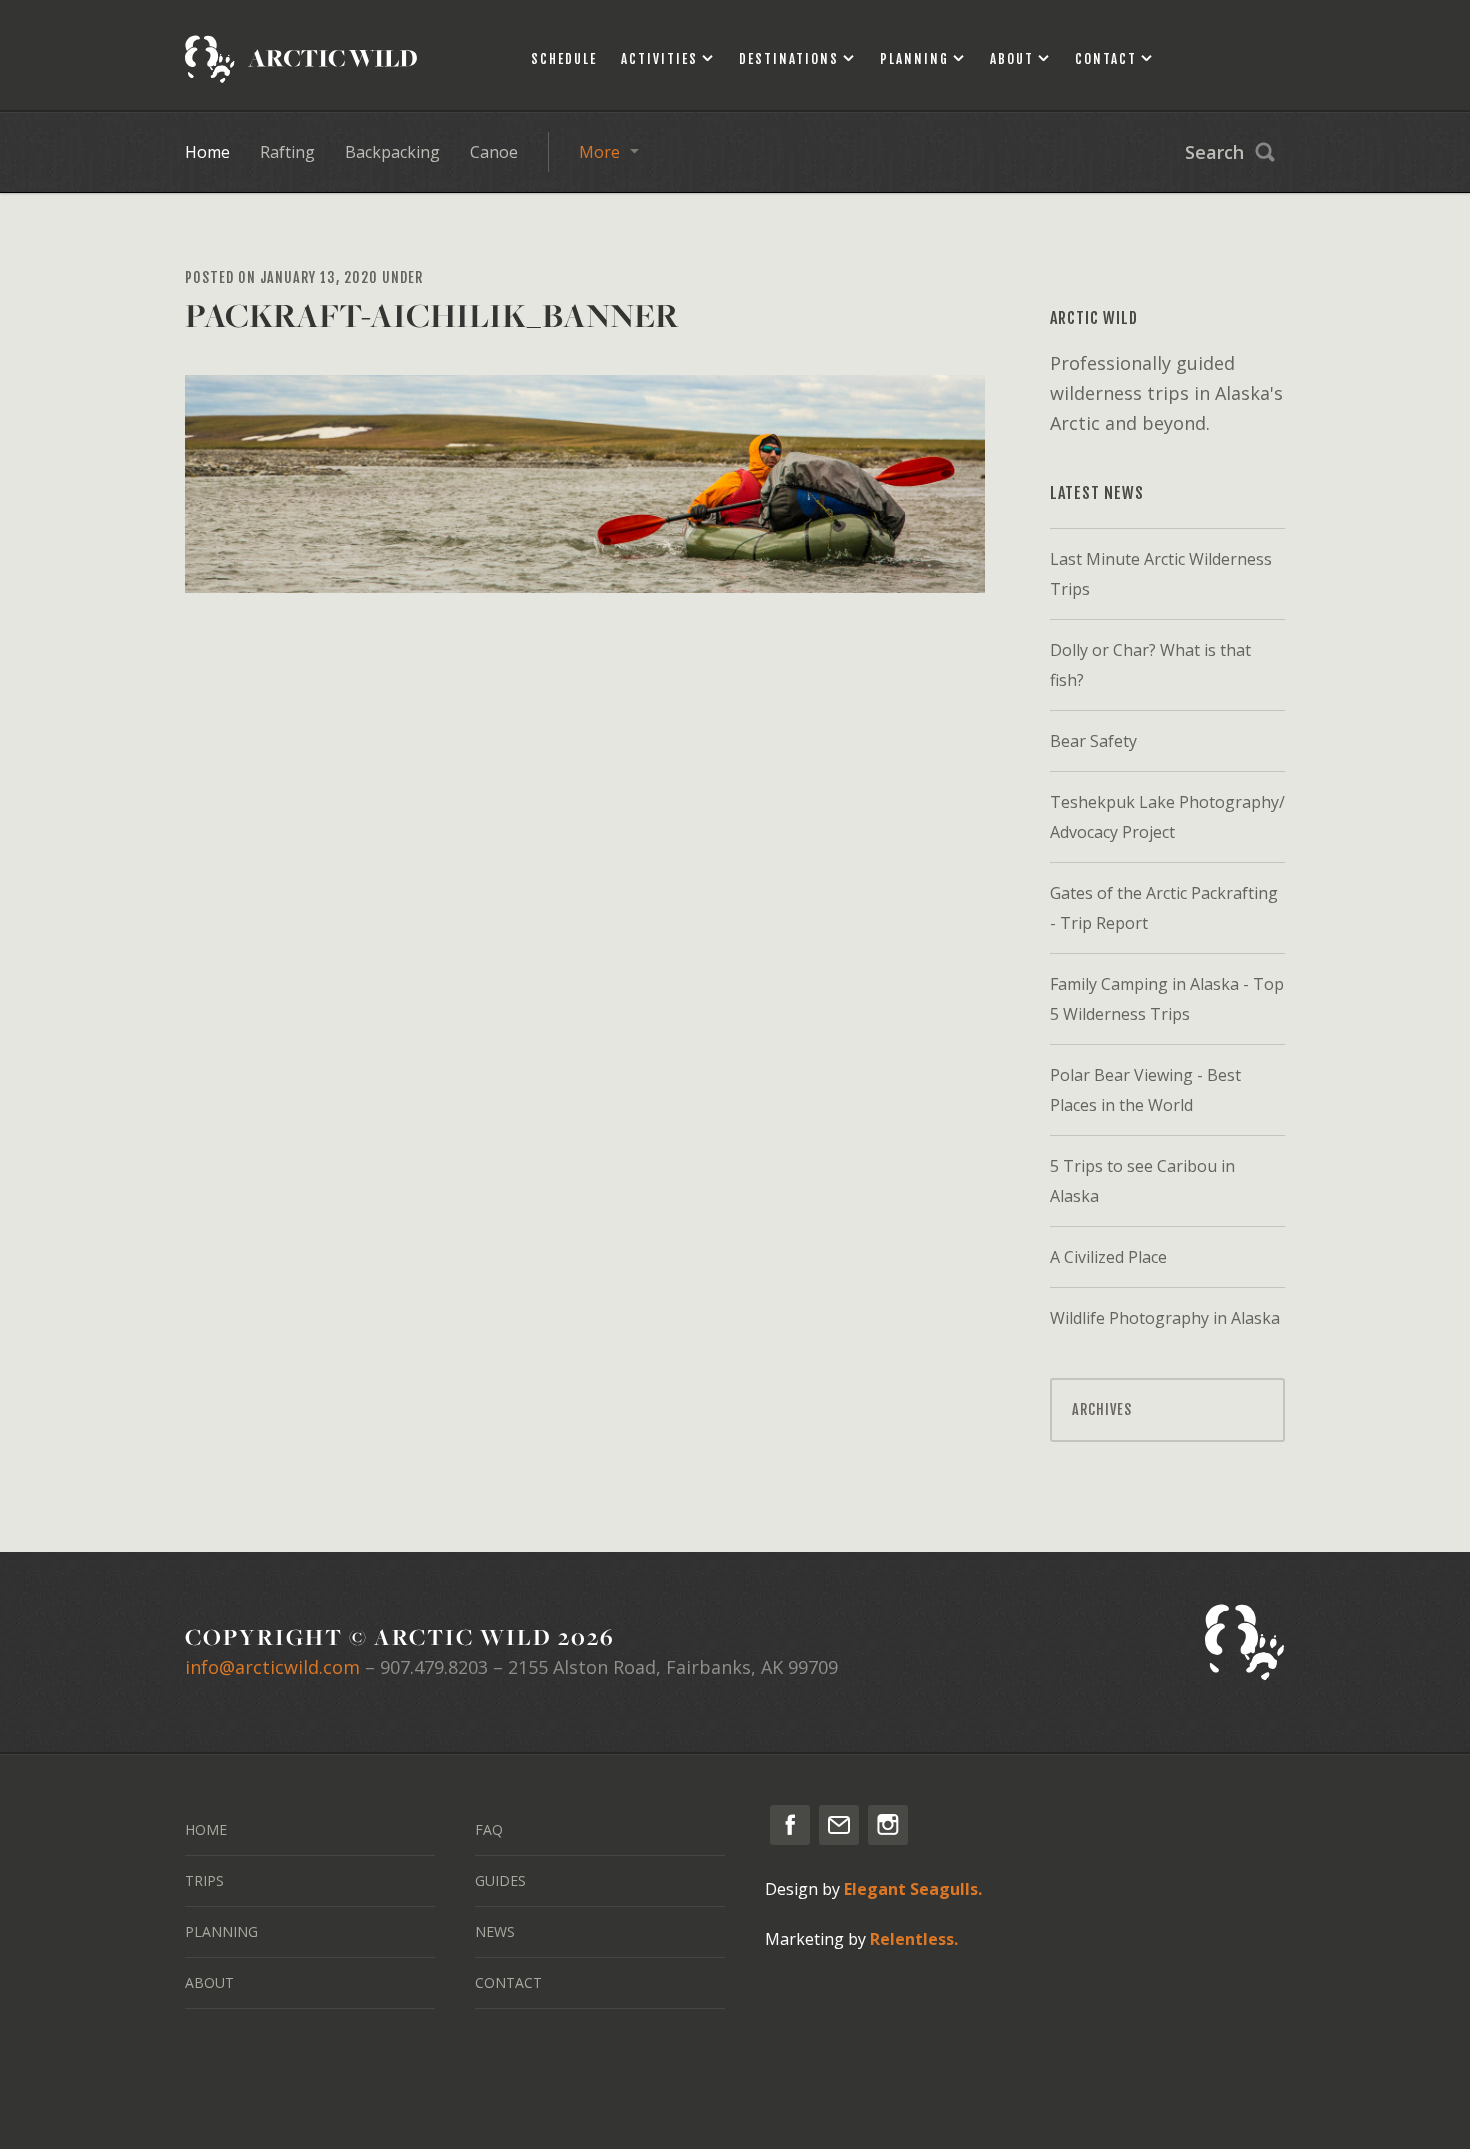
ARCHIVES (1102, 1409)
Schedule (564, 59)
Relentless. (914, 1939)
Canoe (494, 152)
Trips (204, 1880)
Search (1214, 152)
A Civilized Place (1108, 1257)
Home (207, 152)
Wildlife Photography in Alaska (1165, 1318)
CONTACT (508, 1982)
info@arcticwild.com (272, 1667)
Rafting (287, 152)
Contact (1106, 59)
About (1012, 59)
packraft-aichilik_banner (432, 315)
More (599, 152)
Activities (659, 59)
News (495, 1931)
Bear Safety (1093, 741)
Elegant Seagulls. (913, 1889)
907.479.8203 (434, 1667)
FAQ (489, 1829)
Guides (500, 1880)
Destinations (789, 59)
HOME (206, 1829)
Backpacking (392, 152)
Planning (914, 59)
